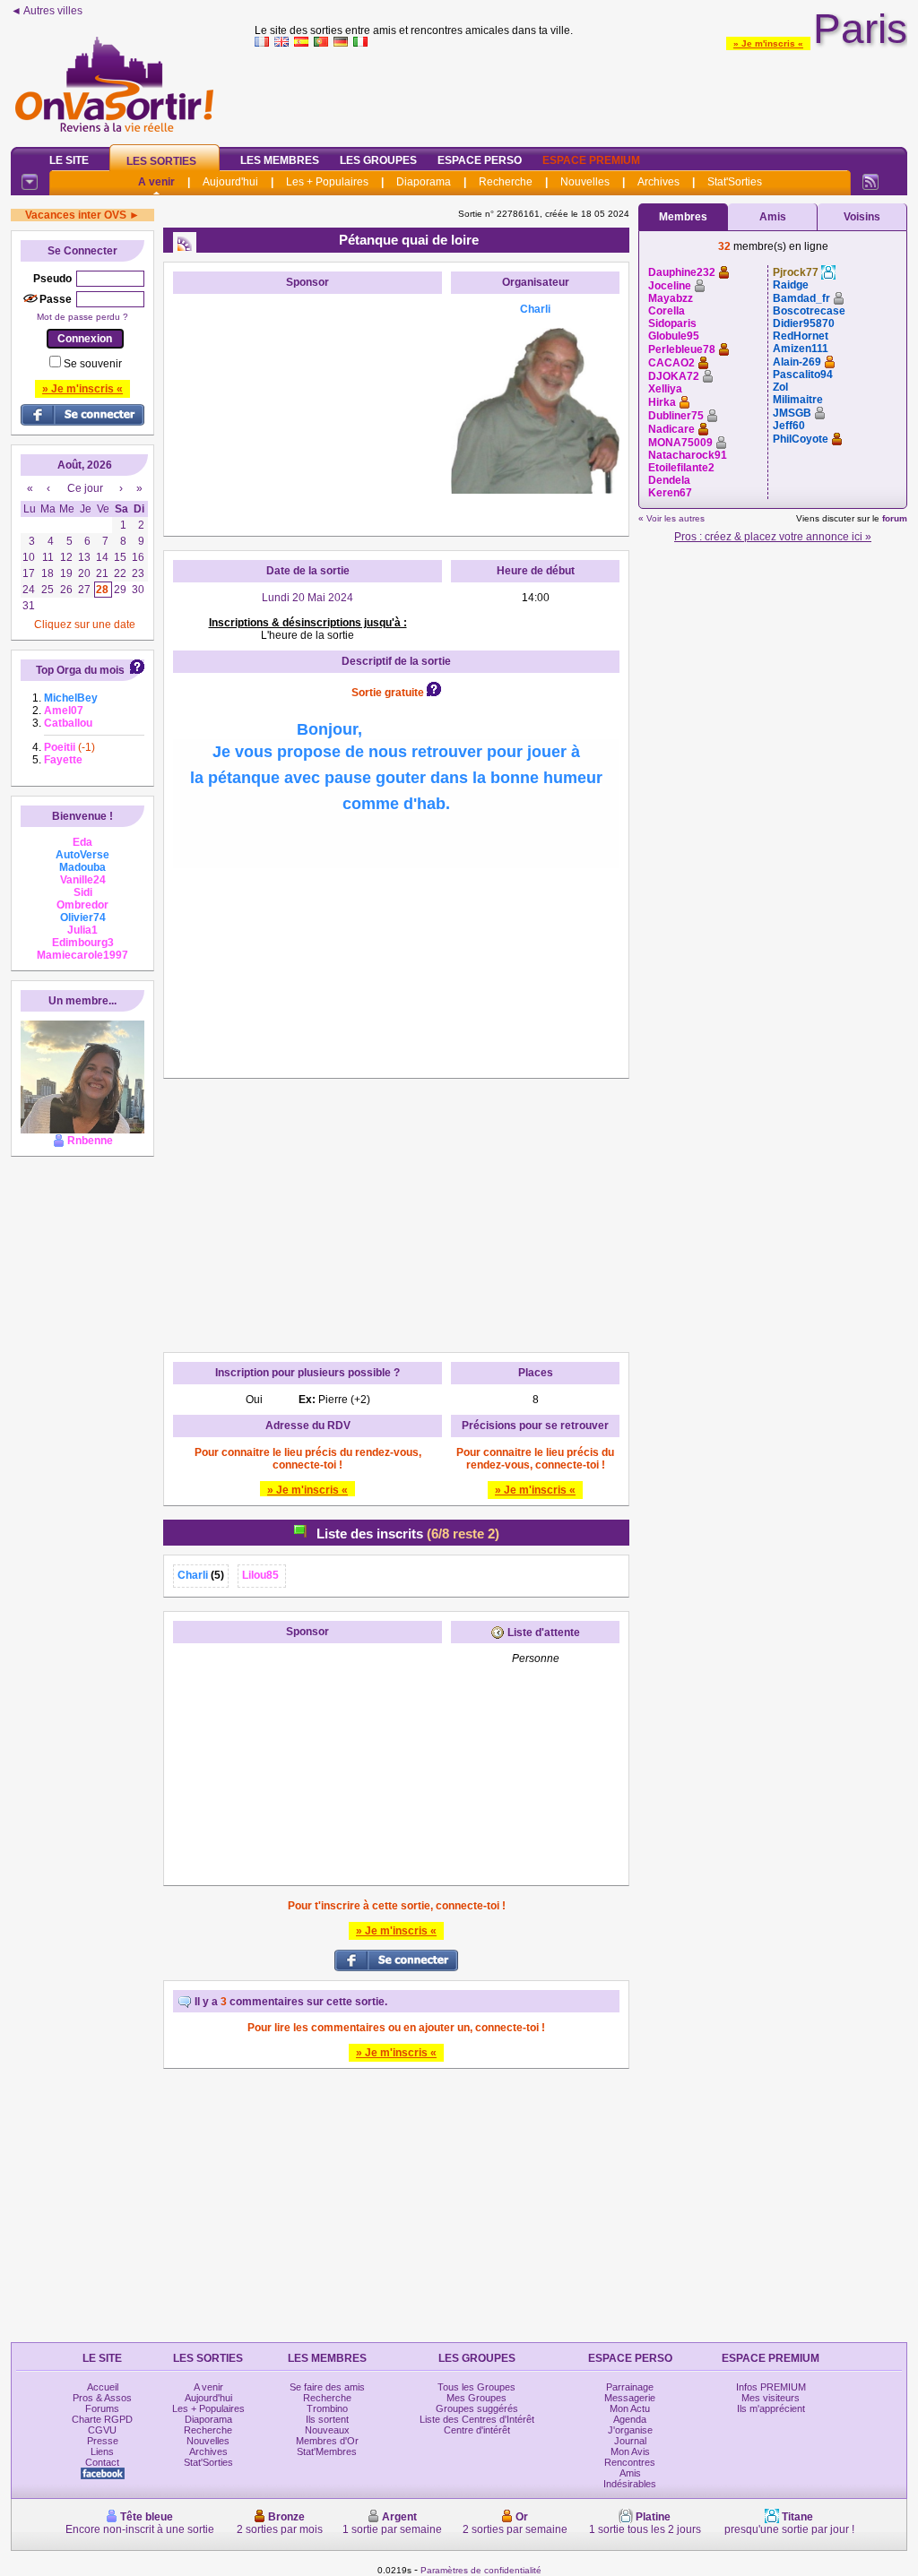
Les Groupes (378, 160)
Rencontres (630, 2462)
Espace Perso (480, 160)
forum (895, 518)
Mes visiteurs (771, 2398)
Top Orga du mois (80, 670)
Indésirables (630, 2484)
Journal (630, 2441)
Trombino (327, 2408)
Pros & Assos (102, 2398)
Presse (103, 2441)
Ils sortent (327, 2419)
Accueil (103, 2387)
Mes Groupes (476, 2398)
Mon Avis (630, 2451)
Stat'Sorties (735, 182)
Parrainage (630, 2387)
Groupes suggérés (477, 2408)
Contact (102, 2462)
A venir (156, 182)
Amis (773, 217)
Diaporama (424, 182)
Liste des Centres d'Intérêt (477, 2419)
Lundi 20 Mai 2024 (307, 598)
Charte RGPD (102, 2419)
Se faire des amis (327, 2387)
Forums (102, 2408)
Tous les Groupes (476, 2387)
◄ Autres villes (47, 11)
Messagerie (630, 2398)
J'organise (630, 2430)
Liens (102, 2451)
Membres (683, 217)
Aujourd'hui (230, 182)
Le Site (69, 160)
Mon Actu (630, 2408)
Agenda (630, 2419)
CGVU (102, 2430)
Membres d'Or (327, 2441)
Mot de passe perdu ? (82, 317)
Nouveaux (327, 2430)
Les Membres (280, 160)
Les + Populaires (327, 182)
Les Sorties (161, 161)
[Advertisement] (581, 93)
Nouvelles (585, 182)
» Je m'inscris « (768, 43)
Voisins (862, 217)
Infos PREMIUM (771, 2387)
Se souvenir (93, 364)
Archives (658, 182)
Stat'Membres (327, 2451)
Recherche (506, 182)
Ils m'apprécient (771, 2408)
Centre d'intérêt (477, 2430)
